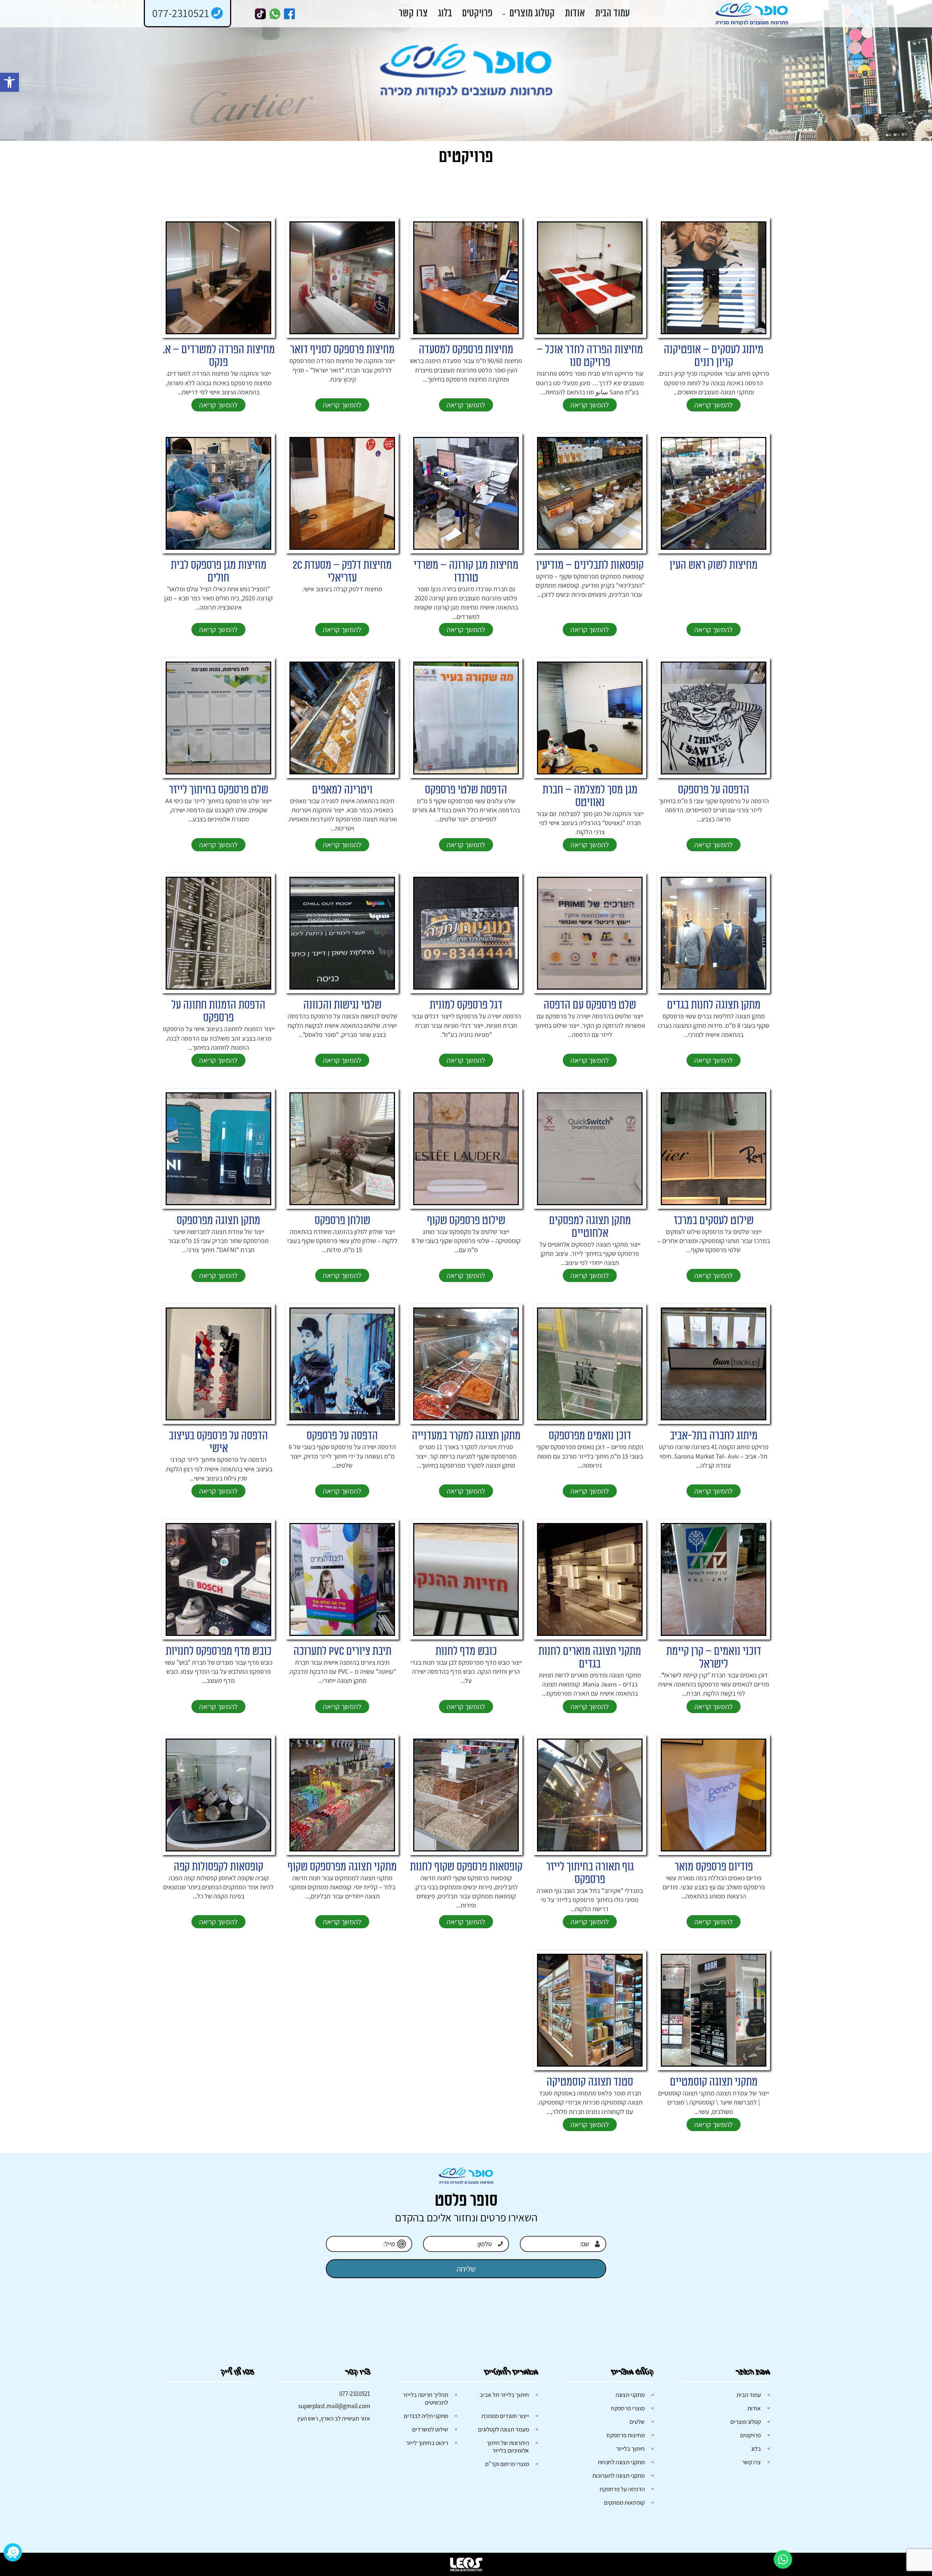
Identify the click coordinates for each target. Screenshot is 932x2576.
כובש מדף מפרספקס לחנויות (219, 1651)
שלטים (637, 2422)
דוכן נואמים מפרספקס (590, 1436)
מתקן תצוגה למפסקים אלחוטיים (590, 1227)
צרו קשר (413, 14)
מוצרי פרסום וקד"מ (507, 2464)
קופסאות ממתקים (624, 2502)
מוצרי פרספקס (628, 2408)
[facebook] (289, 14)
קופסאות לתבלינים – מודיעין (590, 565)
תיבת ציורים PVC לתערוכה (342, 1651)
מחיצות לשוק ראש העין (714, 565)
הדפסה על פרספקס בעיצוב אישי (218, 1442)
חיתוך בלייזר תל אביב (504, 2395)
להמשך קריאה (714, 405)
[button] (9, 82)
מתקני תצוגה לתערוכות (619, 2476)
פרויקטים (477, 14)
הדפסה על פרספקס (714, 790)
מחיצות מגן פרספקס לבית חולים (219, 572)
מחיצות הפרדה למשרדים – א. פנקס (219, 356)
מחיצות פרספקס (626, 2435)
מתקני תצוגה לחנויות (621, 2462)
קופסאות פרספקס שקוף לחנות (466, 1867)
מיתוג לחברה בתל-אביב (714, 1436)
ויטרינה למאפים (342, 790)
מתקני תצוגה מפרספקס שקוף (342, 1867)
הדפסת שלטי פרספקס (466, 790)
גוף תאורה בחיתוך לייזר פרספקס (590, 1873)
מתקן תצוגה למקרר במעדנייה (466, 1436)
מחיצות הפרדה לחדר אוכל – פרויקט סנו (590, 356)
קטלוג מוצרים (532, 14)
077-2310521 (355, 2394)
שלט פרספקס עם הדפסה (590, 1005)
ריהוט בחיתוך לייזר (427, 2443)
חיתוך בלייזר (630, 2449)
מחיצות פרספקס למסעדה (466, 350)
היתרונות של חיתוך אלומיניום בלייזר (508, 2447)
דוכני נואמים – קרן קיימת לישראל (714, 1658)
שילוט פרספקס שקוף (466, 1221)
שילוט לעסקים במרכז (714, 1221)
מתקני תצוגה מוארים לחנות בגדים (590, 1658)
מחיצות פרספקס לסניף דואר (342, 350)
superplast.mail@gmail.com (334, 2406)
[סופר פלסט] (752, 14)
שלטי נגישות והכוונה (342, 1005)
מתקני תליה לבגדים (426, 2416)
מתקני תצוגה (630, 2395)
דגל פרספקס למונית (466, 1005)
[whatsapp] (275, 14)
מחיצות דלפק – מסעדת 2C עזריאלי (342, 572)
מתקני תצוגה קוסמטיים (714, 2082)
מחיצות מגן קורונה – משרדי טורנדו (466, 572)
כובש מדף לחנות (466, 1651)
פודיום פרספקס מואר (714, 1867)
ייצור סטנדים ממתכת (505, 2416)
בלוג (445, 14)
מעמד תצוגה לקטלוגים (503, 2429)
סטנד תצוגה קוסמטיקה (590, 2082)
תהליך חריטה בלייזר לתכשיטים (425, 2399)
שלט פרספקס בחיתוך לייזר (219, 790)
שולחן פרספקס (342, 1221)
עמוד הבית (613, 14)
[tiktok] (260, 14)
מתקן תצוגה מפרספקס (218, 1221)
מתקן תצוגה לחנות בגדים (714, 1005)
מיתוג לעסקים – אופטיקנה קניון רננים (714, 356)
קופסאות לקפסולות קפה (218, 1867)
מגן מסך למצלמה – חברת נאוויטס (590, 796)
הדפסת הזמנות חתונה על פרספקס (218, 1011)
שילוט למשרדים (430, 2429)
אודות (575, 14)
